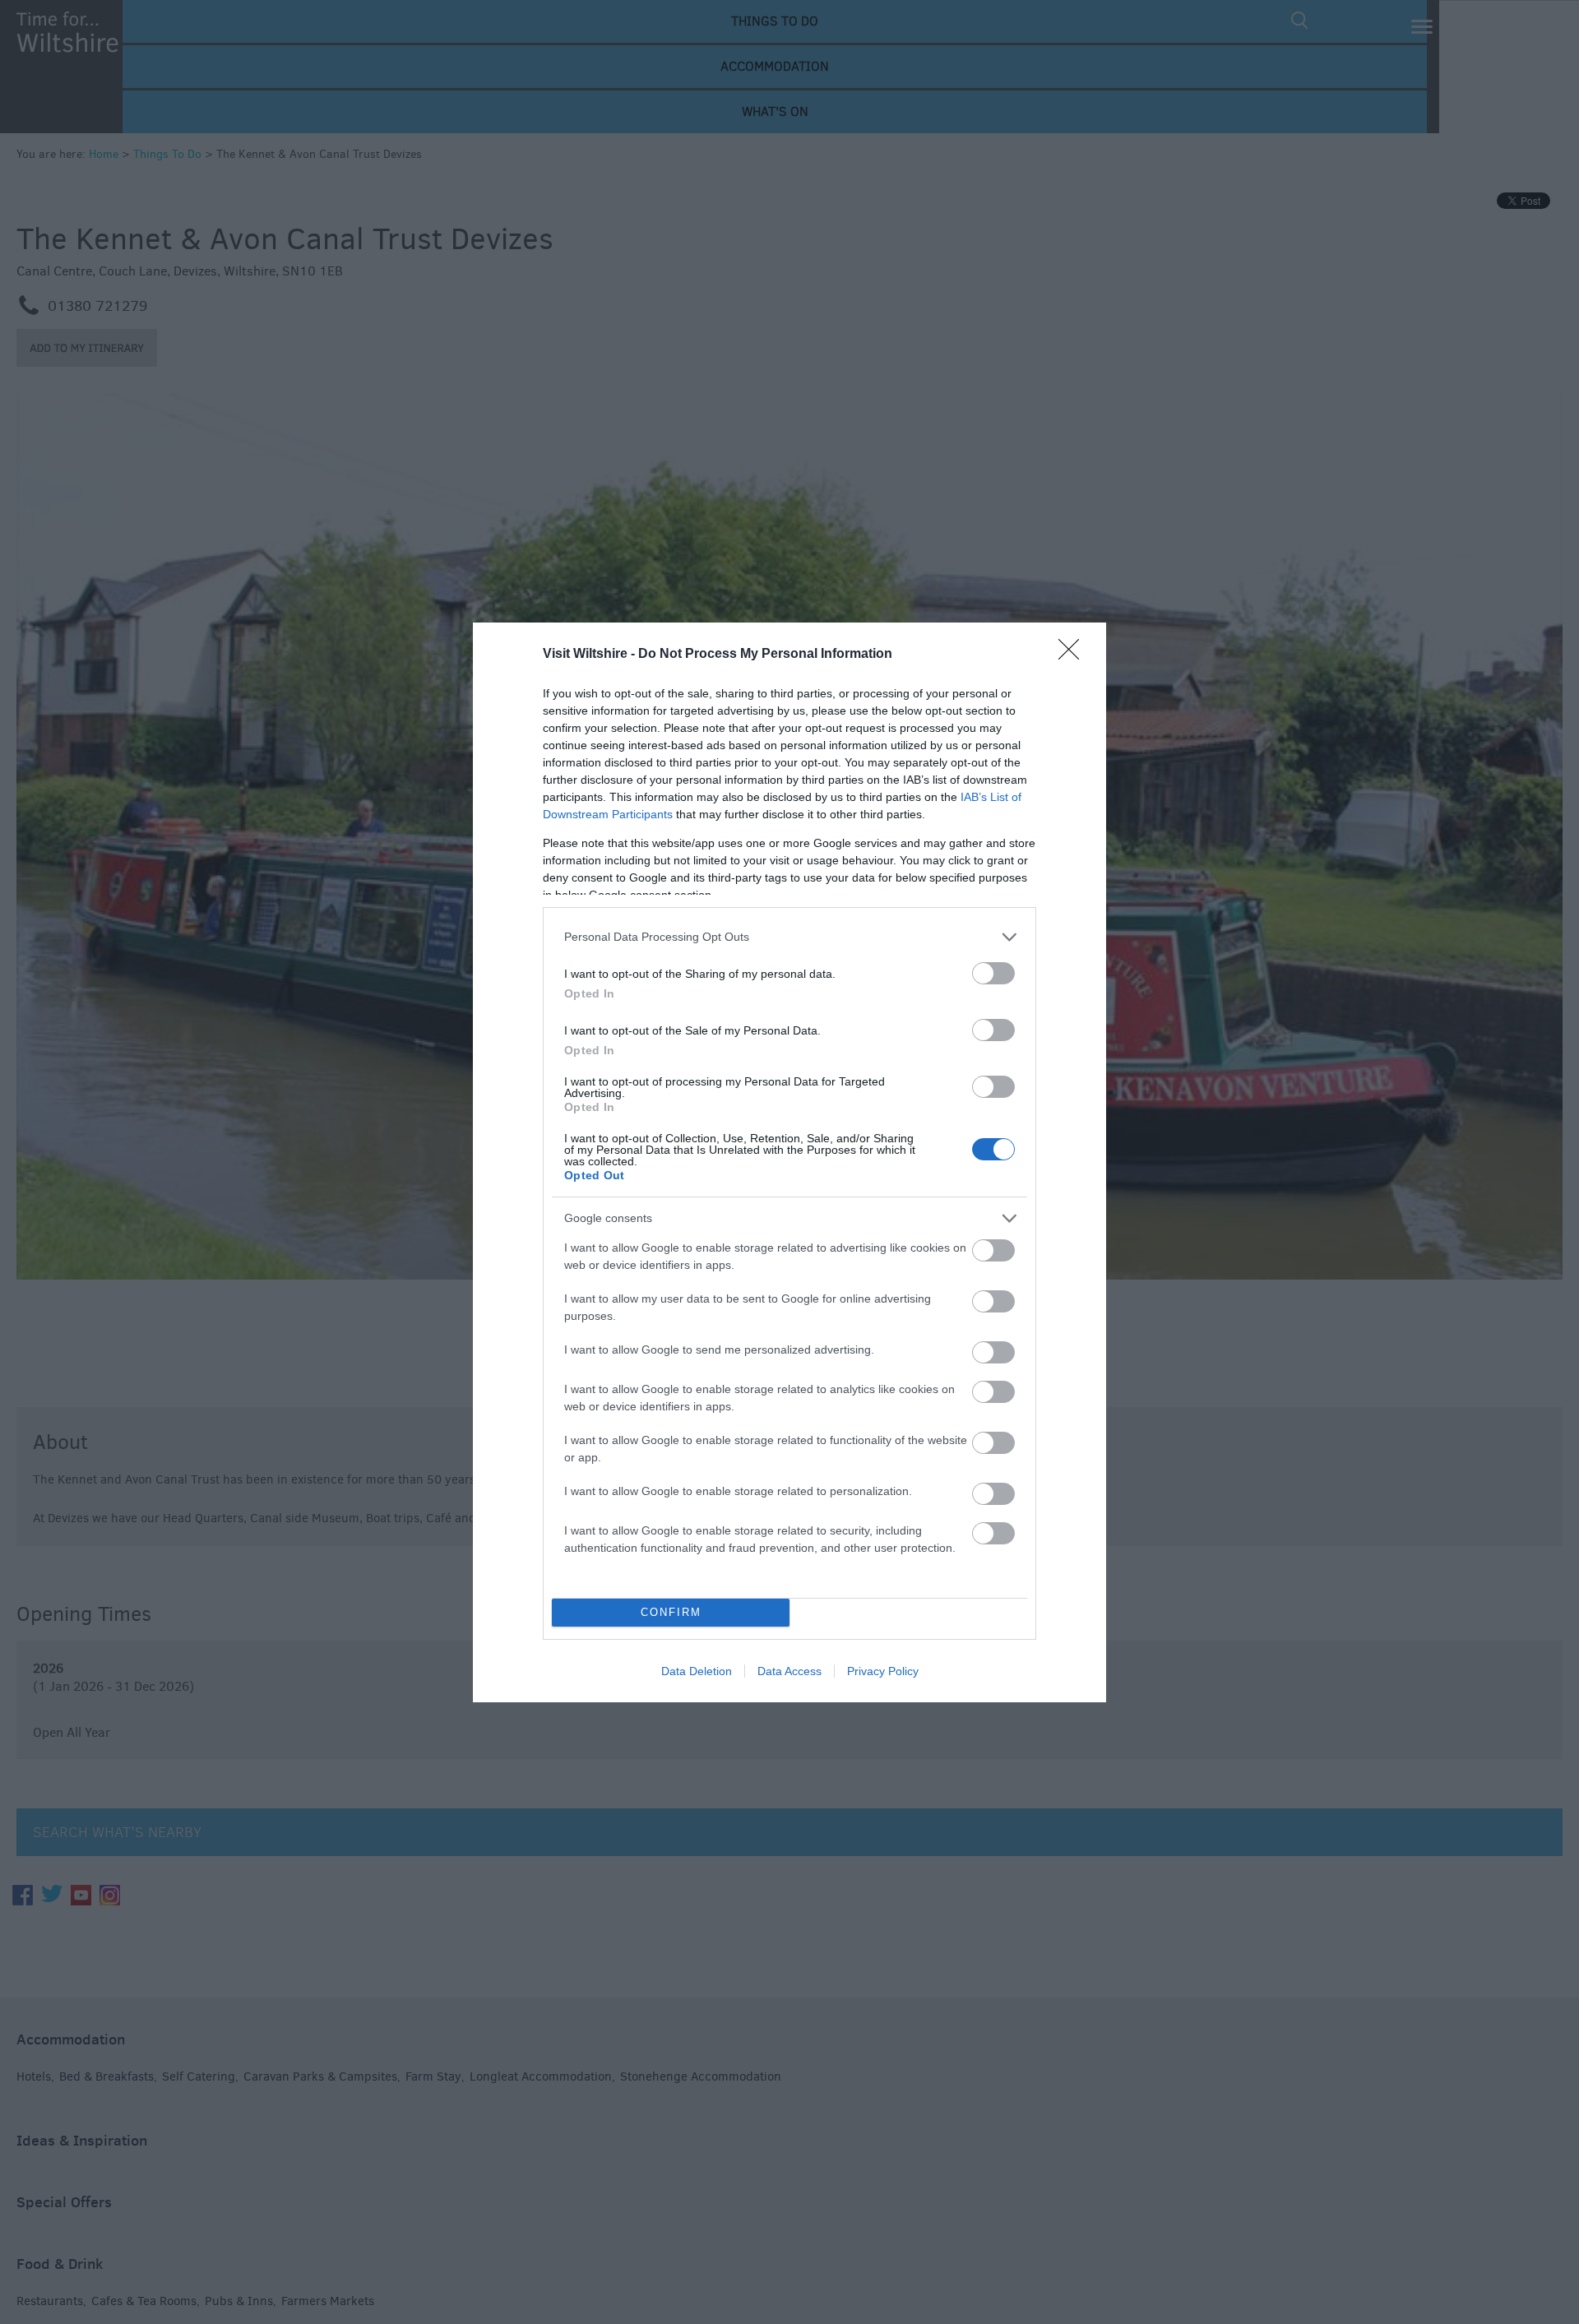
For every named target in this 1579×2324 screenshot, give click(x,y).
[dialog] (789, 1162)
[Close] (1074, 655)
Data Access (789, 1671)
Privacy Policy (883, 1671)
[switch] (993, 973)
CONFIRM (671, 1612)
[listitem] (789, 937)
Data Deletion (697, 1671)
